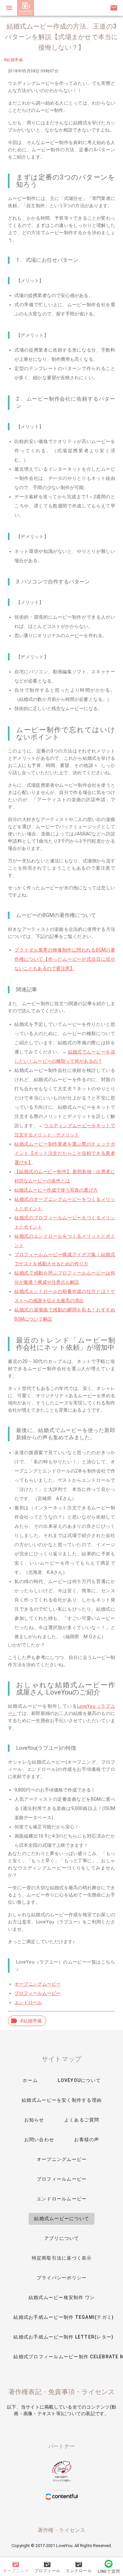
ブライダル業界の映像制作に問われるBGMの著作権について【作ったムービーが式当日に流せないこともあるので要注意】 (65, 959)
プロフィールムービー (38, 1993)
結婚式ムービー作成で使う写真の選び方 (56, 1190)
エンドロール (28, 2002)
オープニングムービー (38, 1984)
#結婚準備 (13, 60)
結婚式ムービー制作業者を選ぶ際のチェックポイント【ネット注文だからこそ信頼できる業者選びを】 (65, 1153)
